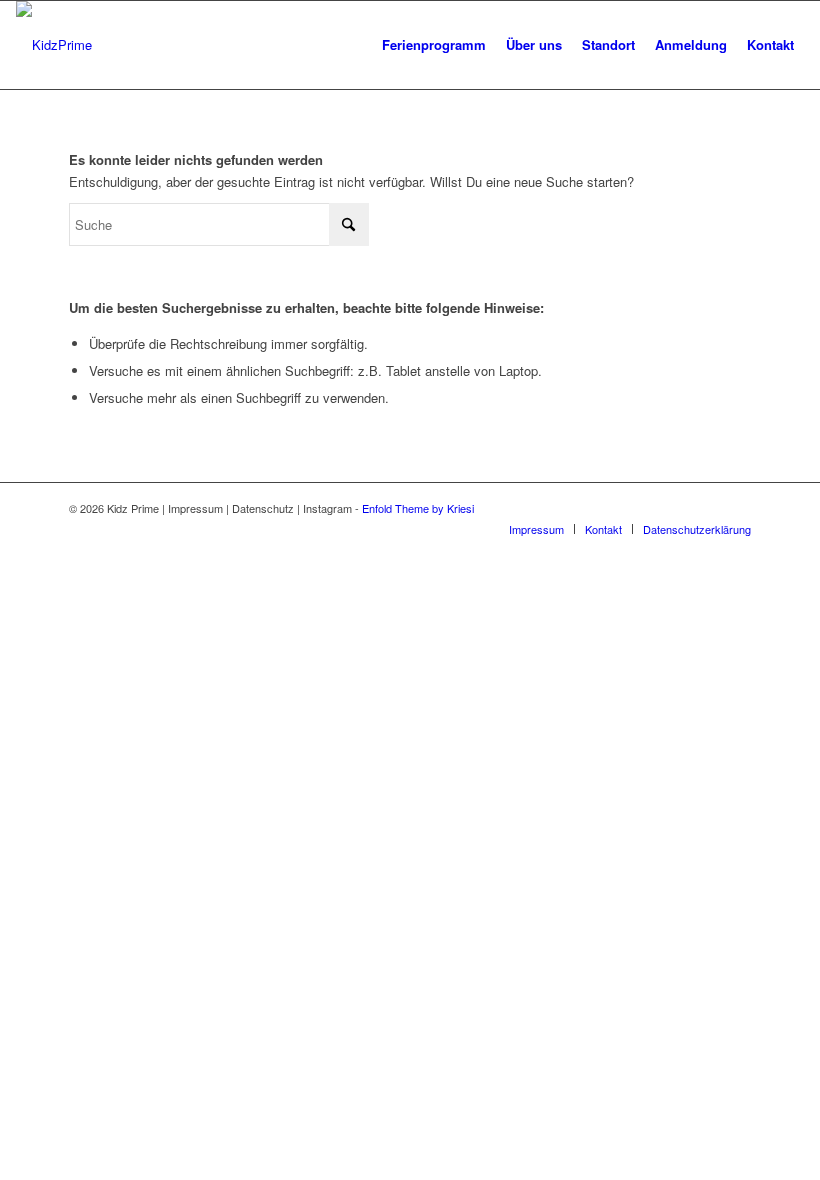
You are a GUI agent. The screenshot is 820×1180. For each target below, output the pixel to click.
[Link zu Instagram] (736, 508)
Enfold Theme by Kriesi (418, 508)
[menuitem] (434, 45)
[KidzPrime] (54, 45)
